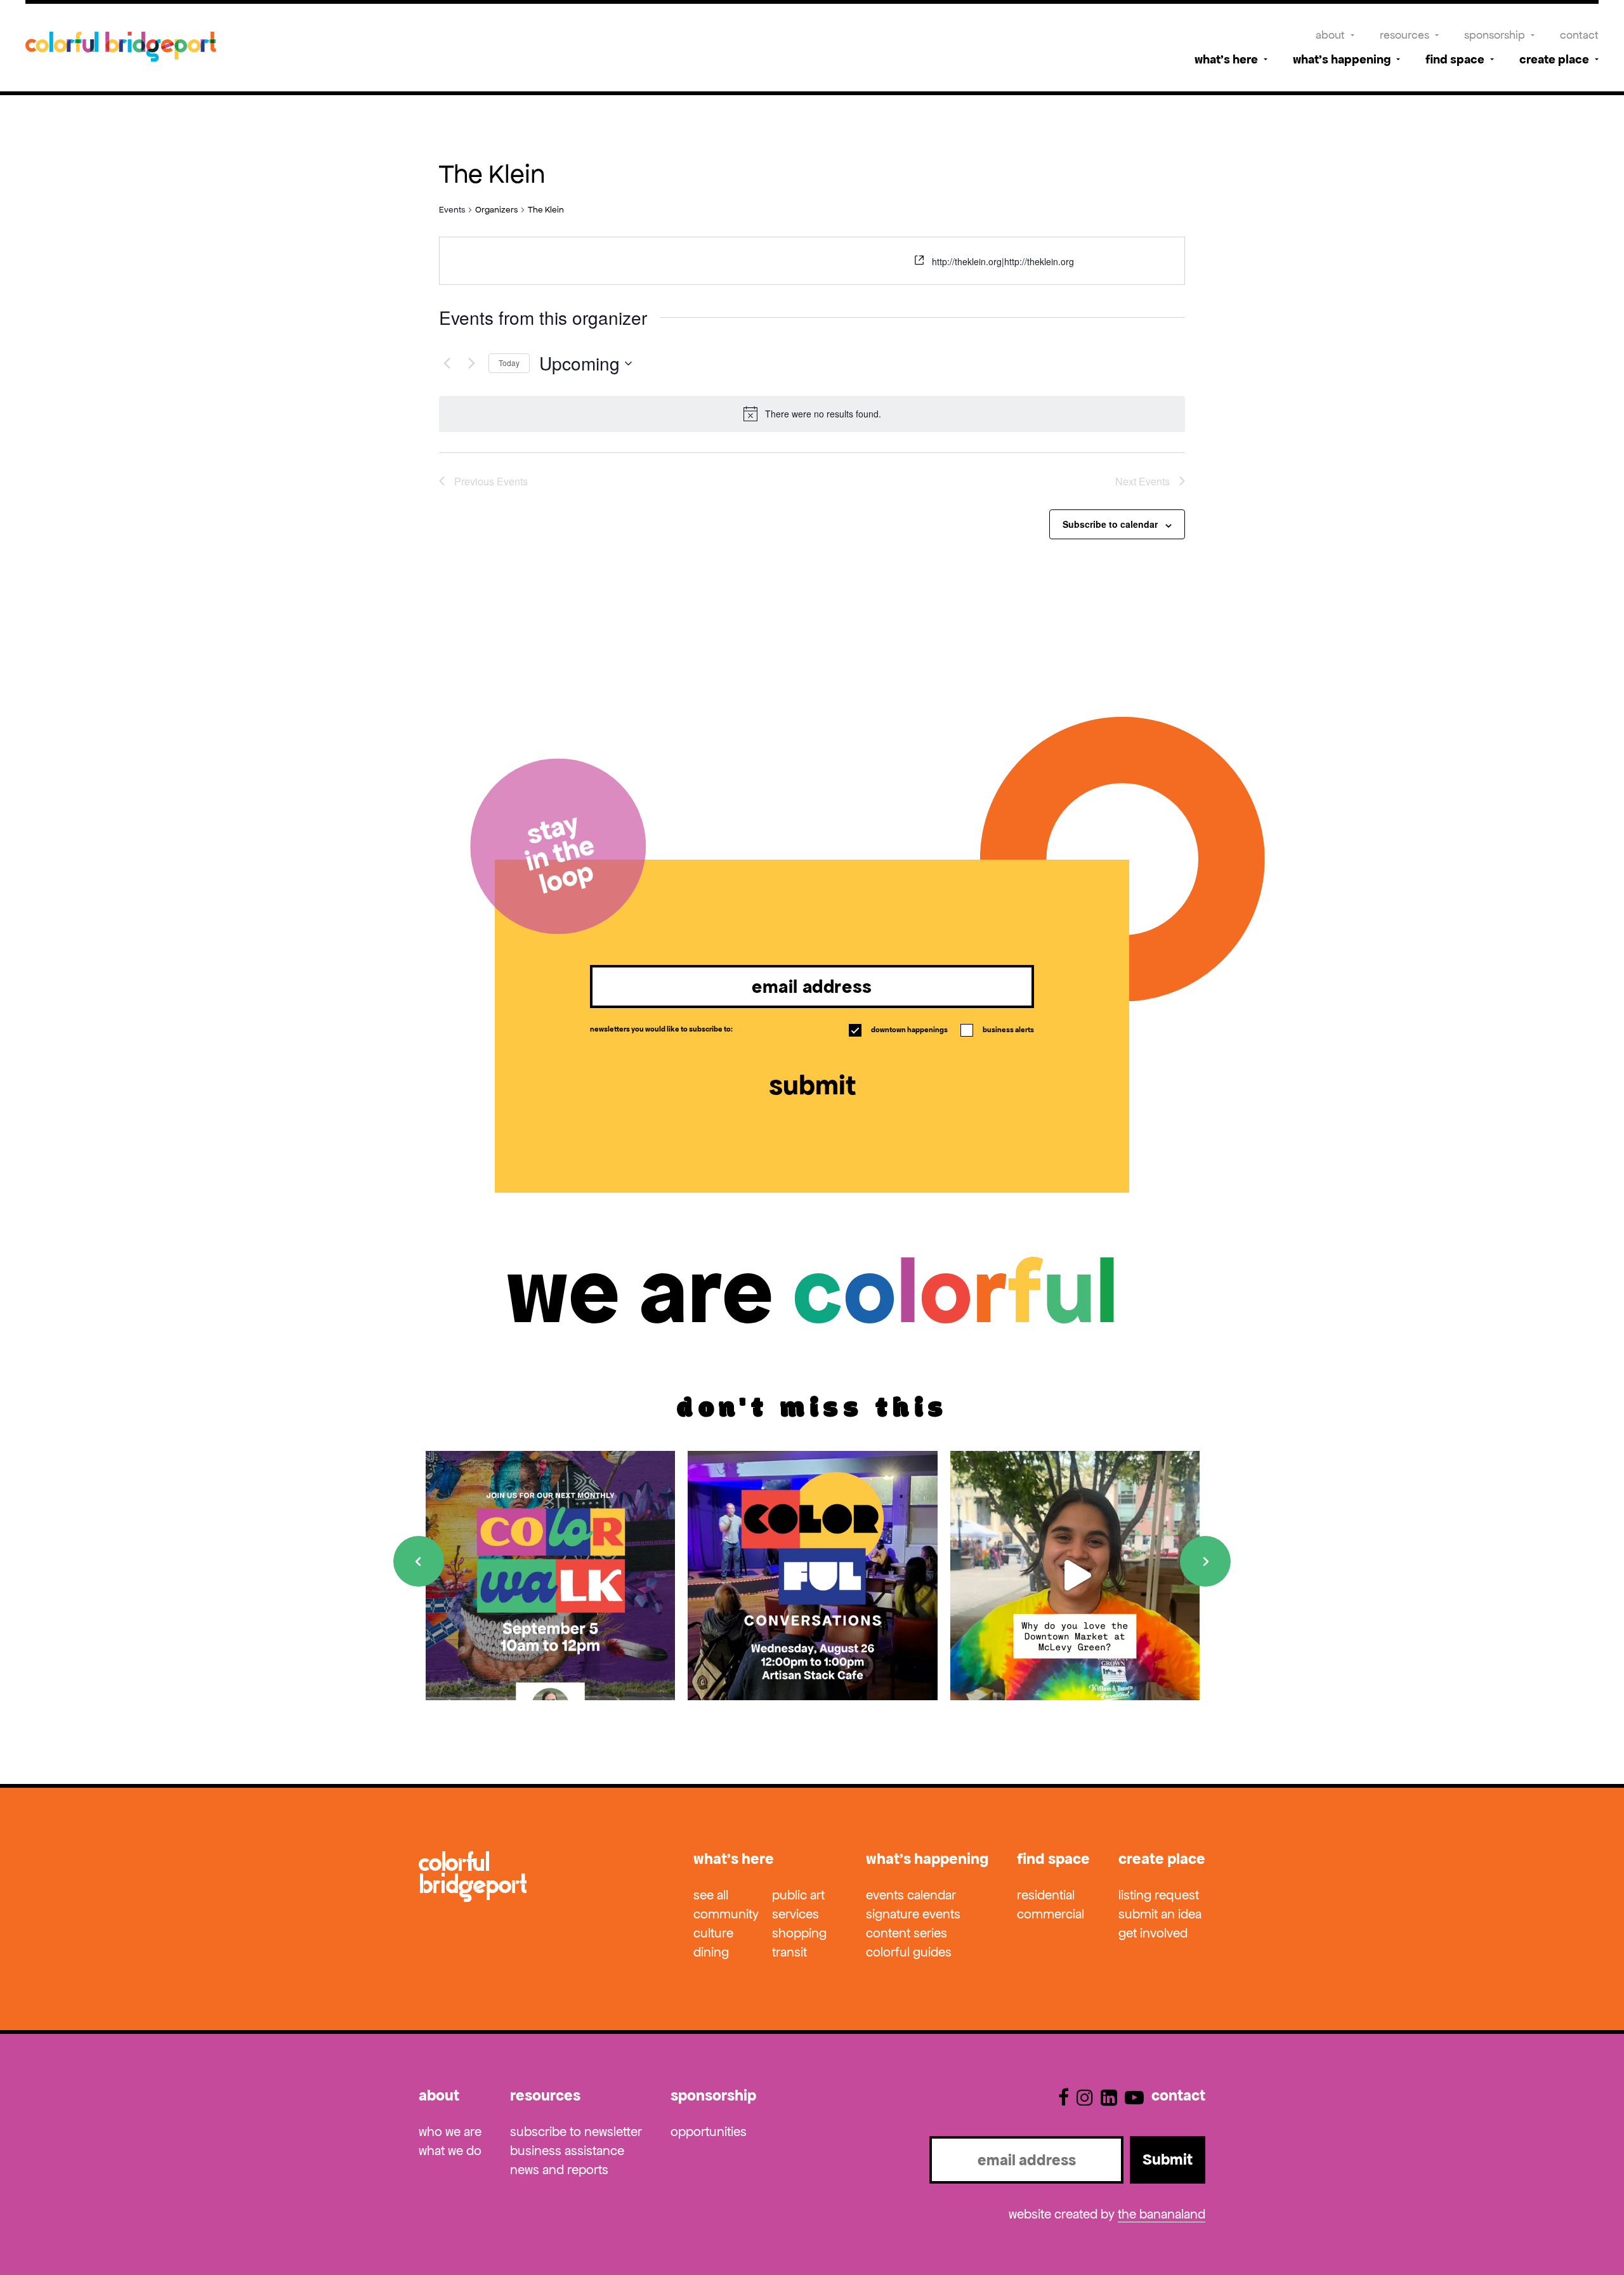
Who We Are (450, 2132)
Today (509, 363)
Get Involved (1153, 1933)
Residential (1046, 1895)
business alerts (998, 1030)
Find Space (1455, 59)
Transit (789, 1952)
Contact (1579, 35)
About (1330, 35)
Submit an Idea (1160, 1914)
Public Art (798, 1895)
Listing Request (1159, 1895)
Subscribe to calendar (1110, 524)
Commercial (1051, 1914)
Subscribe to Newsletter (576, 2132)
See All (711, 1895)
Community (726, 1914)
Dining (711, 1952)
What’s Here (1226, 59)
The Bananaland (1162, 2214)
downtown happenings (899, 1030)
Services (796, 1914)
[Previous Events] (447, 364)
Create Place (1554, 59)
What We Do (450, 2151)
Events (452, 210)
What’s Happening (1342, 59)
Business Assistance (567, 2151)
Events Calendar (911, 1895)
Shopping (799, 1933)
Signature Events (913, 1914)
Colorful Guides (909, 1952)
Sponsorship (1495, 35)
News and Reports (559, 2170)
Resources (1405, 35)
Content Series (907, 1933)
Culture (713, 1933)
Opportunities (709, 2132)
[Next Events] (471, 364)
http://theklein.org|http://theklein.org (1003, 261)
